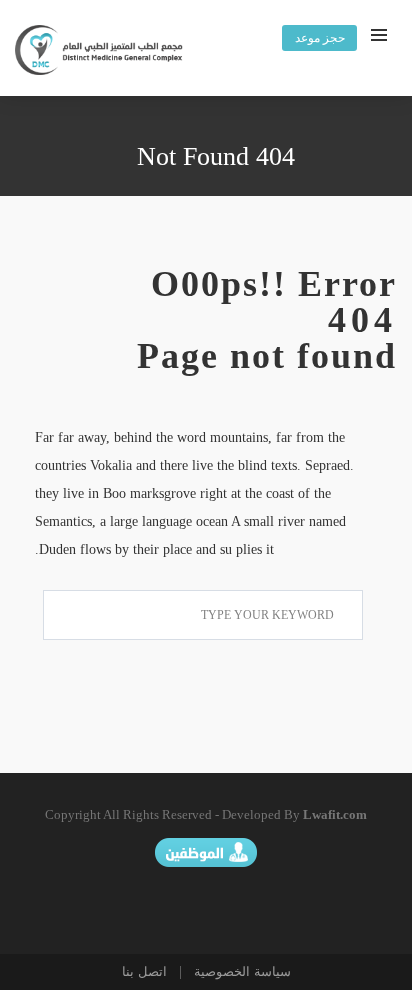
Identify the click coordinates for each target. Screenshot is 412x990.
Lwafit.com (335, 814)
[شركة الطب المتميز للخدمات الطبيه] (100, 53)
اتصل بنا (144, 971)
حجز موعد (320, 38)
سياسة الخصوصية (240, 971)
